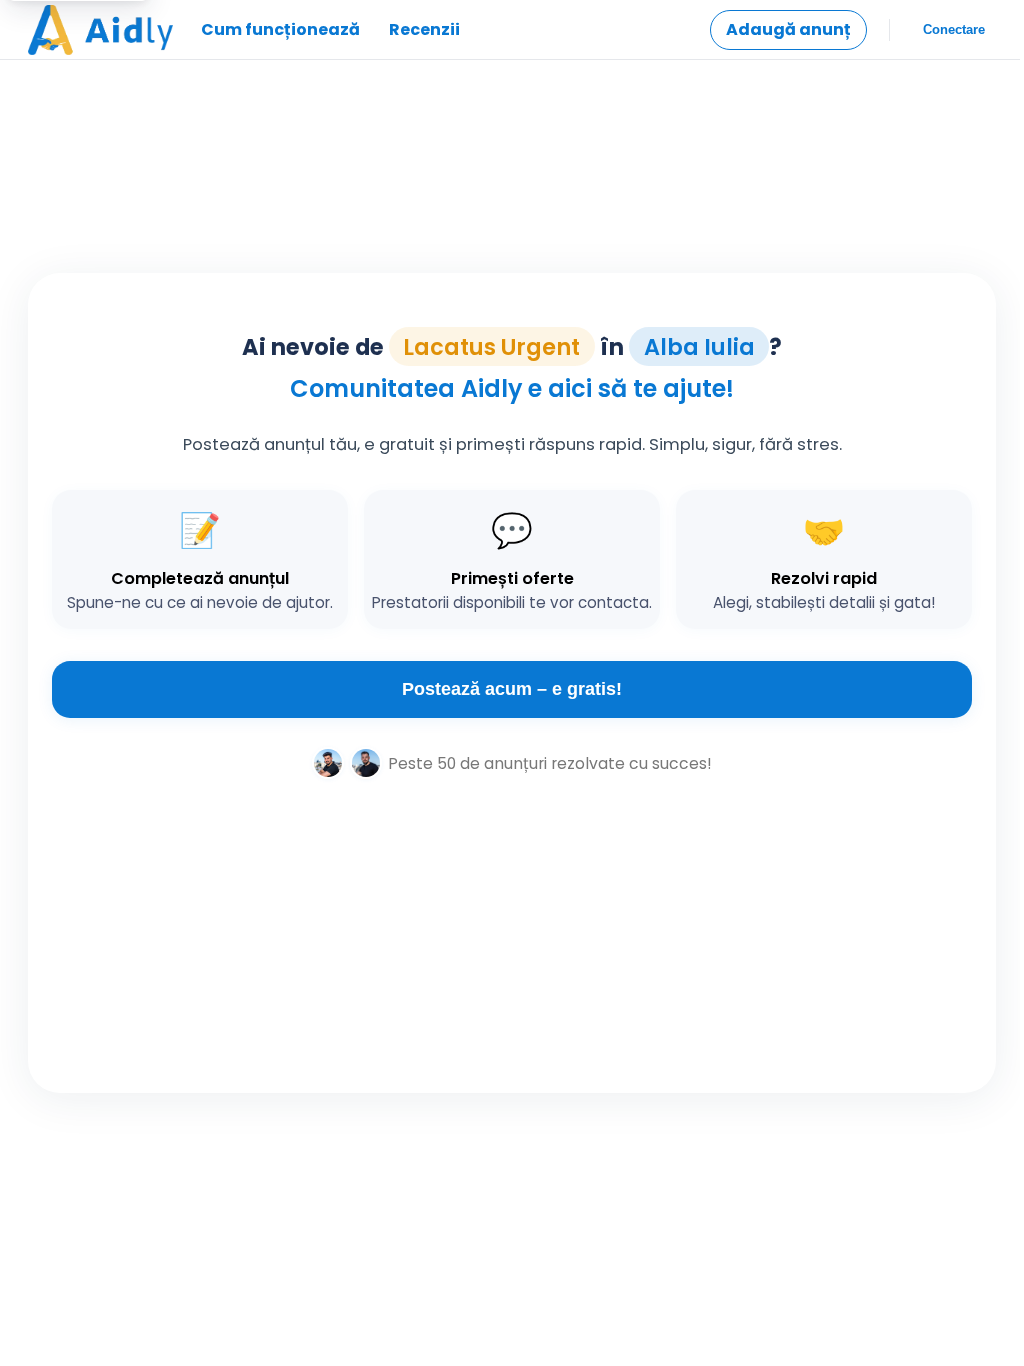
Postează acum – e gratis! (512, 689)
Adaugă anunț (788, 29)
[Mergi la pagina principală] (100, 30)
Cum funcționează (280, 29)
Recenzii (424, 29)
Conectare (954, 29)
